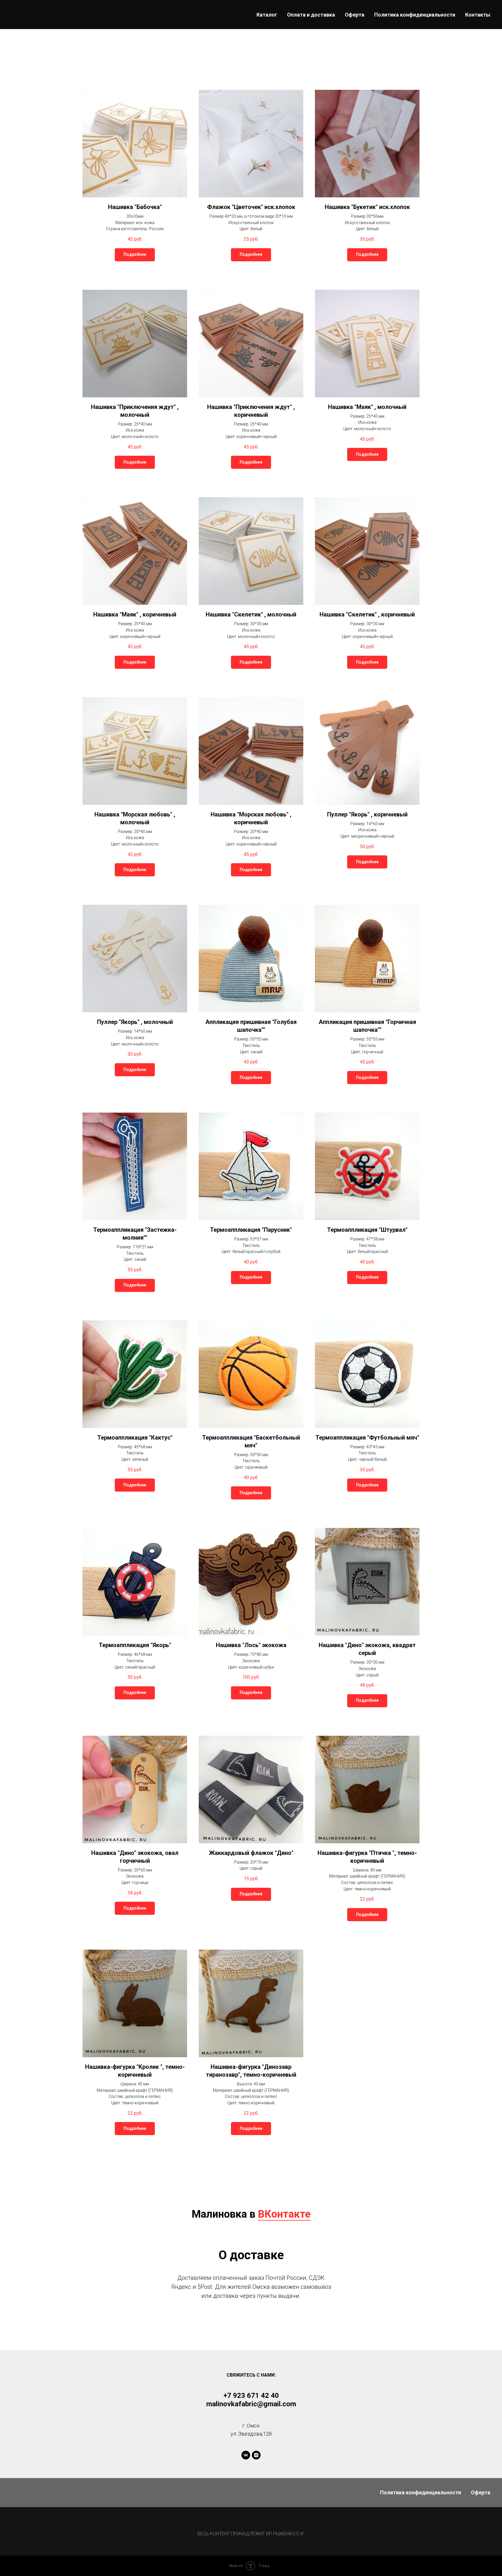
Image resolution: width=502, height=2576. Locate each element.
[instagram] (256, 2455)
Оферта (355, 15)
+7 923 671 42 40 (251, 2396)
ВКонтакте (284, 2214)
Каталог (267, 15)
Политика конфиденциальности (415, 15)
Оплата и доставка (311, 15)
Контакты (478, 15)
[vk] (246, 2455)
